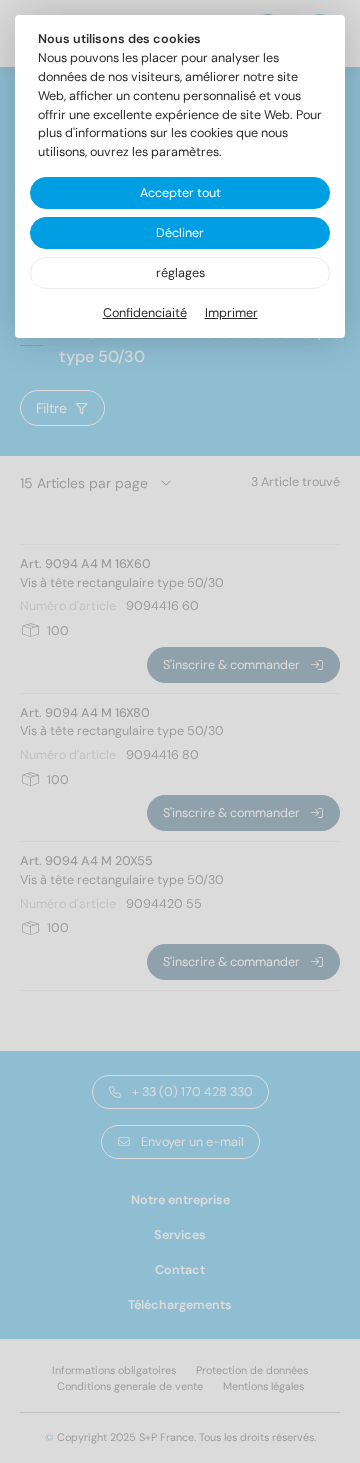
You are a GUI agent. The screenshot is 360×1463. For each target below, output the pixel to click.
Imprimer (231, 313)
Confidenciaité (145, 313)
